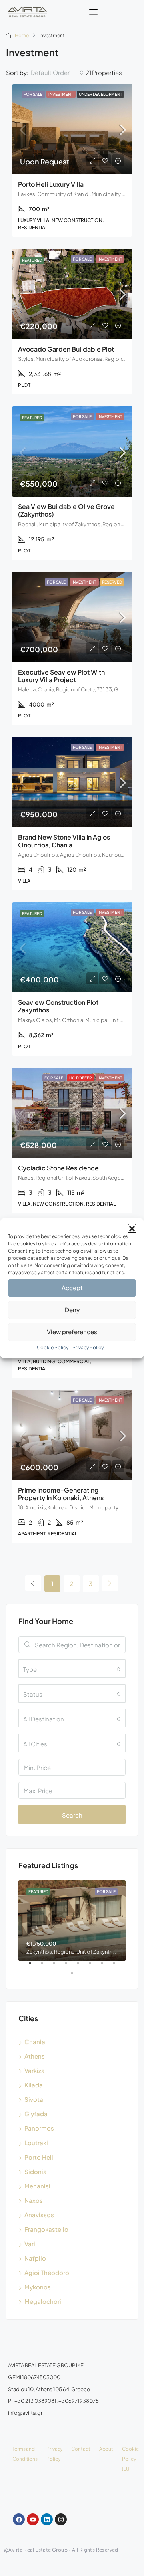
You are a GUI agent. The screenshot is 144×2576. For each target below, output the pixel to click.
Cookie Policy (53, 1347)
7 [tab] (106, 1966)
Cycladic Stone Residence (58, 1168)
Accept (72, 1288)
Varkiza (35, 2070)
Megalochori (43, 2301)
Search (72, 1815)
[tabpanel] (72, 1920)
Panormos (39, 2128)
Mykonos (38, 2287)
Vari (30, 2244)
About (106, 2449)
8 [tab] (118, 1966)
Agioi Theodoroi (48, 2272)
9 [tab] (76, 1976)
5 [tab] (82, 1966)
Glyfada (36, 2114)
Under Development (100, 94)
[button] (132, 1228)
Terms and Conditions (25, 2454)
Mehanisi (37, 2186)
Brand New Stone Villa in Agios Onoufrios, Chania (64, 841)
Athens (35, 2056)
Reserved (112, 582)
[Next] (110, 1583)
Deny (72, 1310)
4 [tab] (70, 1966)
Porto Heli (39, 2157)
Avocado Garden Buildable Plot (66, 349)
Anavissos (39, 2215)
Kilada (34, 2085)
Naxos (34, 2200)
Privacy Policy (88, 1347)
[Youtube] (33, 2519)
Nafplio (35, 2258)
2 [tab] (46, 1966)
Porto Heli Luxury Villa (51, 184)
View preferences (72, 1332)
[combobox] (57, 73)
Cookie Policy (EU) (130, 2459)
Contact (81, 2449)
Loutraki (36, 2143)
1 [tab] (34, 1966)
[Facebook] (19, 2519)
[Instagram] (61, 2519)
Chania (35, 2042)
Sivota (34, 2099)
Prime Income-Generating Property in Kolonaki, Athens (61, 1494)
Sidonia (36, 2171)
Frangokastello (46, 2229)
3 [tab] (58, 1966)
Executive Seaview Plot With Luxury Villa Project (61, 676)
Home (22, 35)
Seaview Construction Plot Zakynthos (58, 1006)
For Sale (33, 94)
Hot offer (81, 1078)
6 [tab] (94, 1966)
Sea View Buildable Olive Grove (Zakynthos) (66, 510)
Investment (61, 94)
